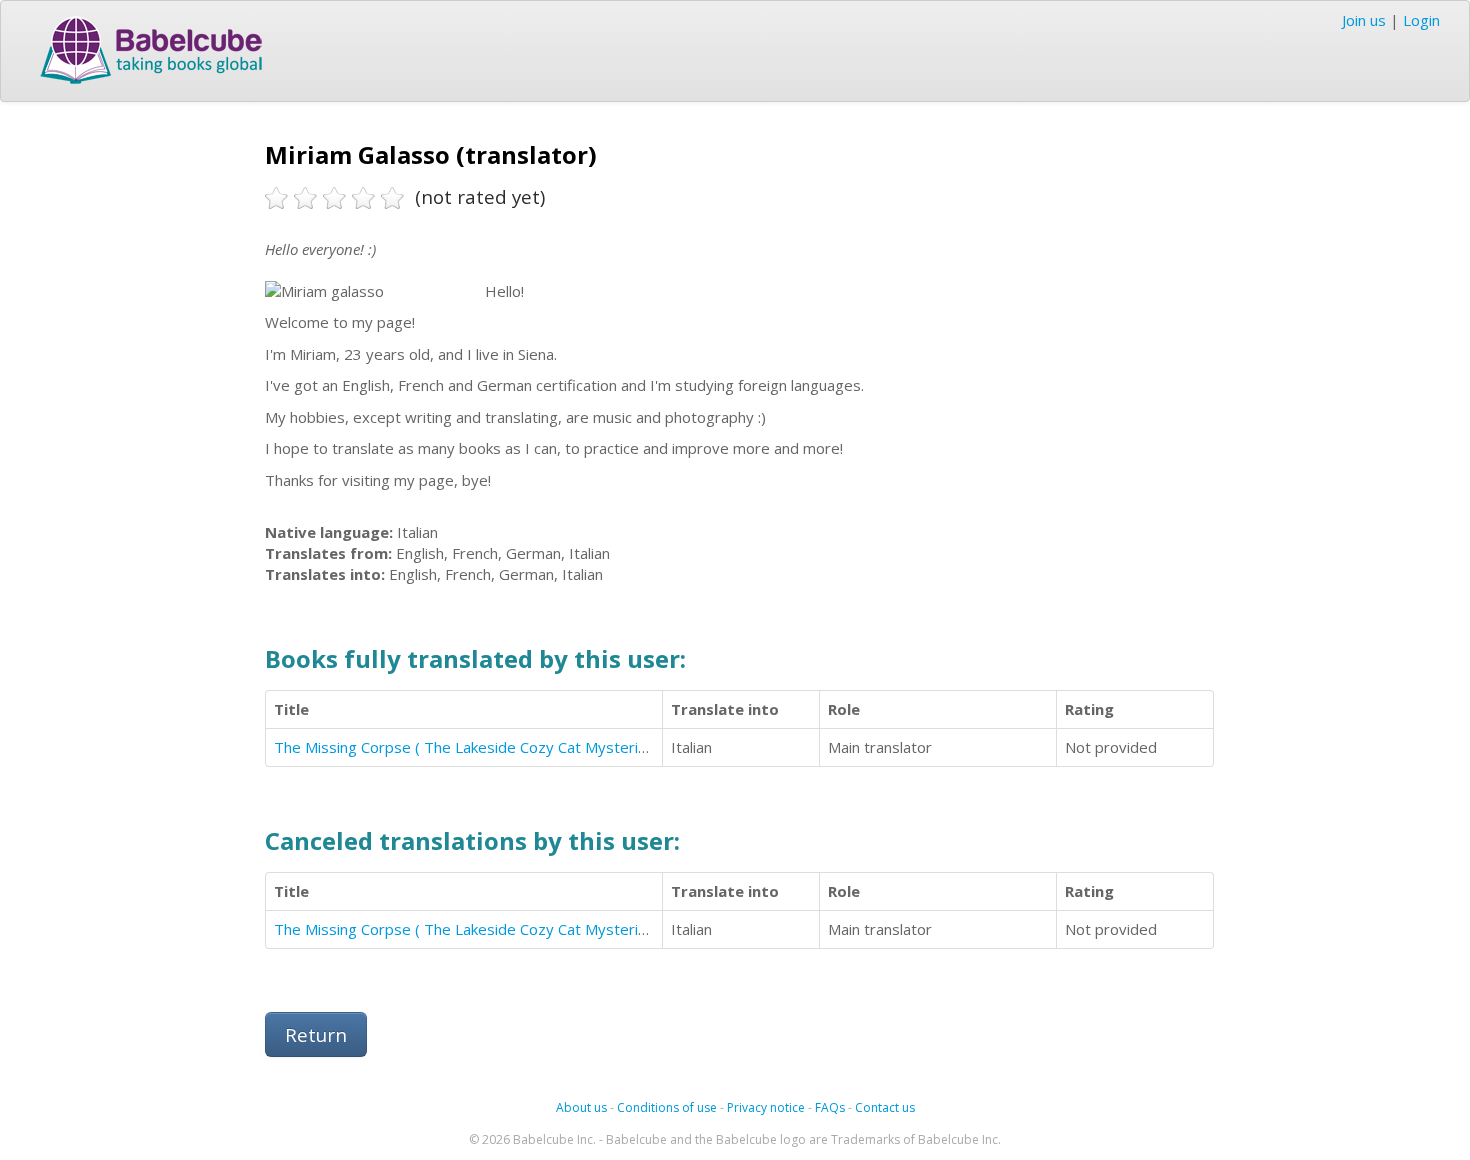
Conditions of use (667, 1107)
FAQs (830, 1107)
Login (1421, 20)
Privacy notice (766, 1107)
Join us (1364, 20)
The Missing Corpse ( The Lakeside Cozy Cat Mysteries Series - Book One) (531, 747)
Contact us (885, 1107)
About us (581, 1107)
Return (316, 1034)
